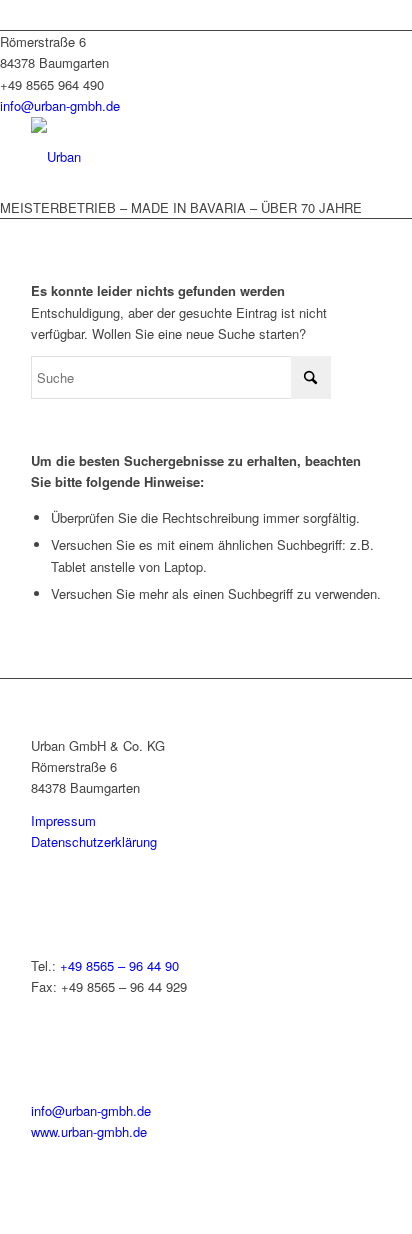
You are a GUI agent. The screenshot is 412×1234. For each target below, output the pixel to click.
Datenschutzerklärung (94, 841)
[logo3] (171, 157)
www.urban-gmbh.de (89, 1131)
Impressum (63, 820)
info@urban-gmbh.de (60, 105)
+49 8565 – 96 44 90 (119, 965)
